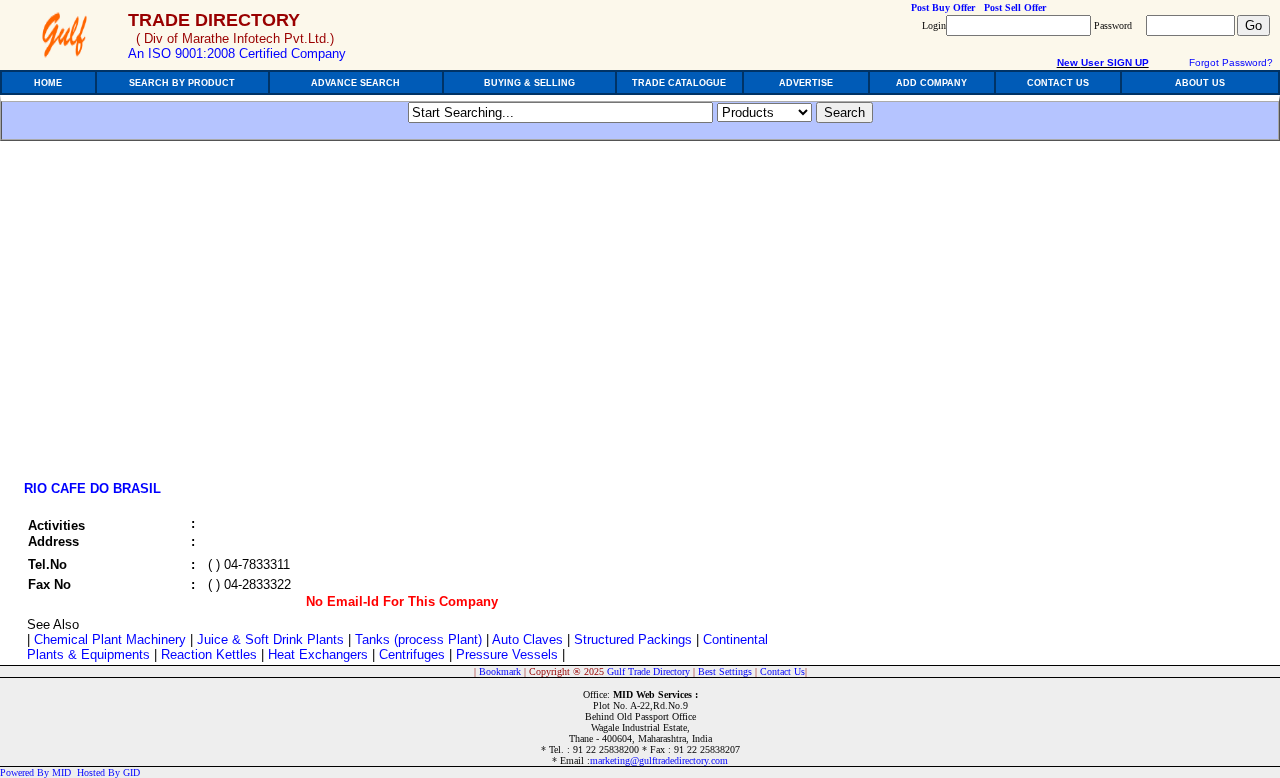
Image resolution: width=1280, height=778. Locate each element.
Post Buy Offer (943, 7)
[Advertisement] (188, 317)
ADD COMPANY (931, 83)
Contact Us (782, 671)
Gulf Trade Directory (648, 671)
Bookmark (500, 671)
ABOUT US (1200, 83)
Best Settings (725, 671)
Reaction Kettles (209, 654)
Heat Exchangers (318, 654)
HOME (48, 83)
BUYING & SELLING (529, 83)
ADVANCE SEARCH (355, 83)
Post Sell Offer (1015, 7)
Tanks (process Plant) (418, 639)
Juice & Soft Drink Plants (270, 639)
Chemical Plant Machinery (110, 639)
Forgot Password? (1231, 62)
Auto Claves (527, 639)
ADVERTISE (806, 83)
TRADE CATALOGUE (679, 83)
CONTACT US (1058, 83)
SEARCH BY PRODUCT (182, 83)
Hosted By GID (108, 772)
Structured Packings (633, 639)
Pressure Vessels (507, 654)
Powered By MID (35, 772)
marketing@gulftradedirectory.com (659, 760)
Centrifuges (412, 654)
